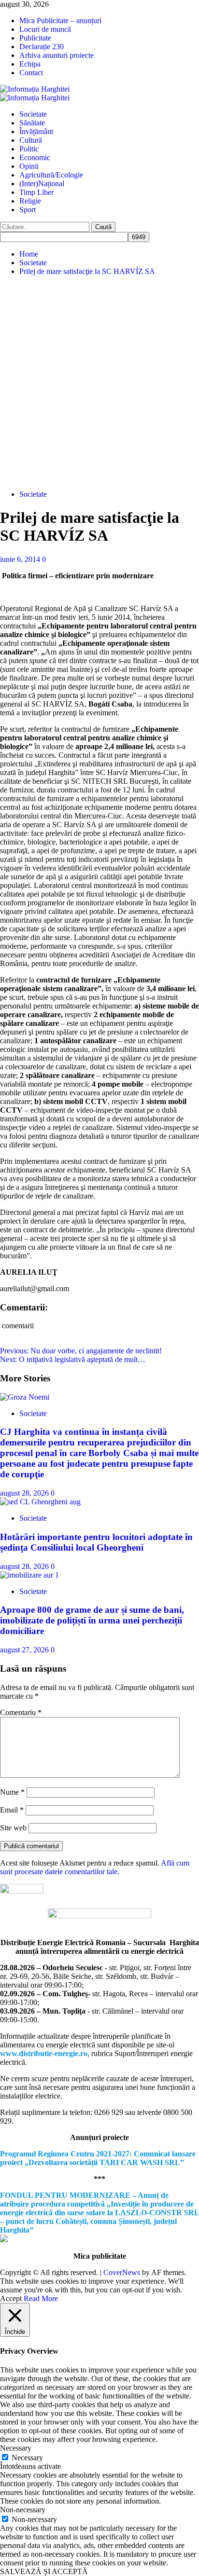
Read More (41, 2298)
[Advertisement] (99, 383)
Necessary (27, 2458)
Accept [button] (11, 2298)
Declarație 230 (42, 47)
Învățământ (36, 131)
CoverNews (122, 2272)
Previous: (81, 1351)
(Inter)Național (42, 184)
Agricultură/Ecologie (51, 175)
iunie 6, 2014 (21, 559)
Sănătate (32, 123)
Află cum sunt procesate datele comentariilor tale (95, 1867)
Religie (30, 201)
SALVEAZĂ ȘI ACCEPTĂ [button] (44, 2571)
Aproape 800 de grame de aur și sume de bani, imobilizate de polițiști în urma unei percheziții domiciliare (92, 1620)
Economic (35, 157)
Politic (29, 149)
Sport (28, 210)
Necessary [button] (16, 2448)
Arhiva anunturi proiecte (57, 55)
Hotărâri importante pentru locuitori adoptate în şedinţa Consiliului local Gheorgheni (96, 1542)
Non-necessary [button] (23, 2510)
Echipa (30, 64)
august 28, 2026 (25, 1493)
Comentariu (21, 1712)
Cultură (31, 140)
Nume (12, 1792)
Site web (13, 1828)
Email (12, 1810)
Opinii (29, 166)
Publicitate (35, 38)
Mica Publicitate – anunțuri (60, 20)
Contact (31, 73)
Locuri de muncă (45, 29)
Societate (33, 114)
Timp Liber (36, 192)
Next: (73, 1359)
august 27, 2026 (25, 1650)
